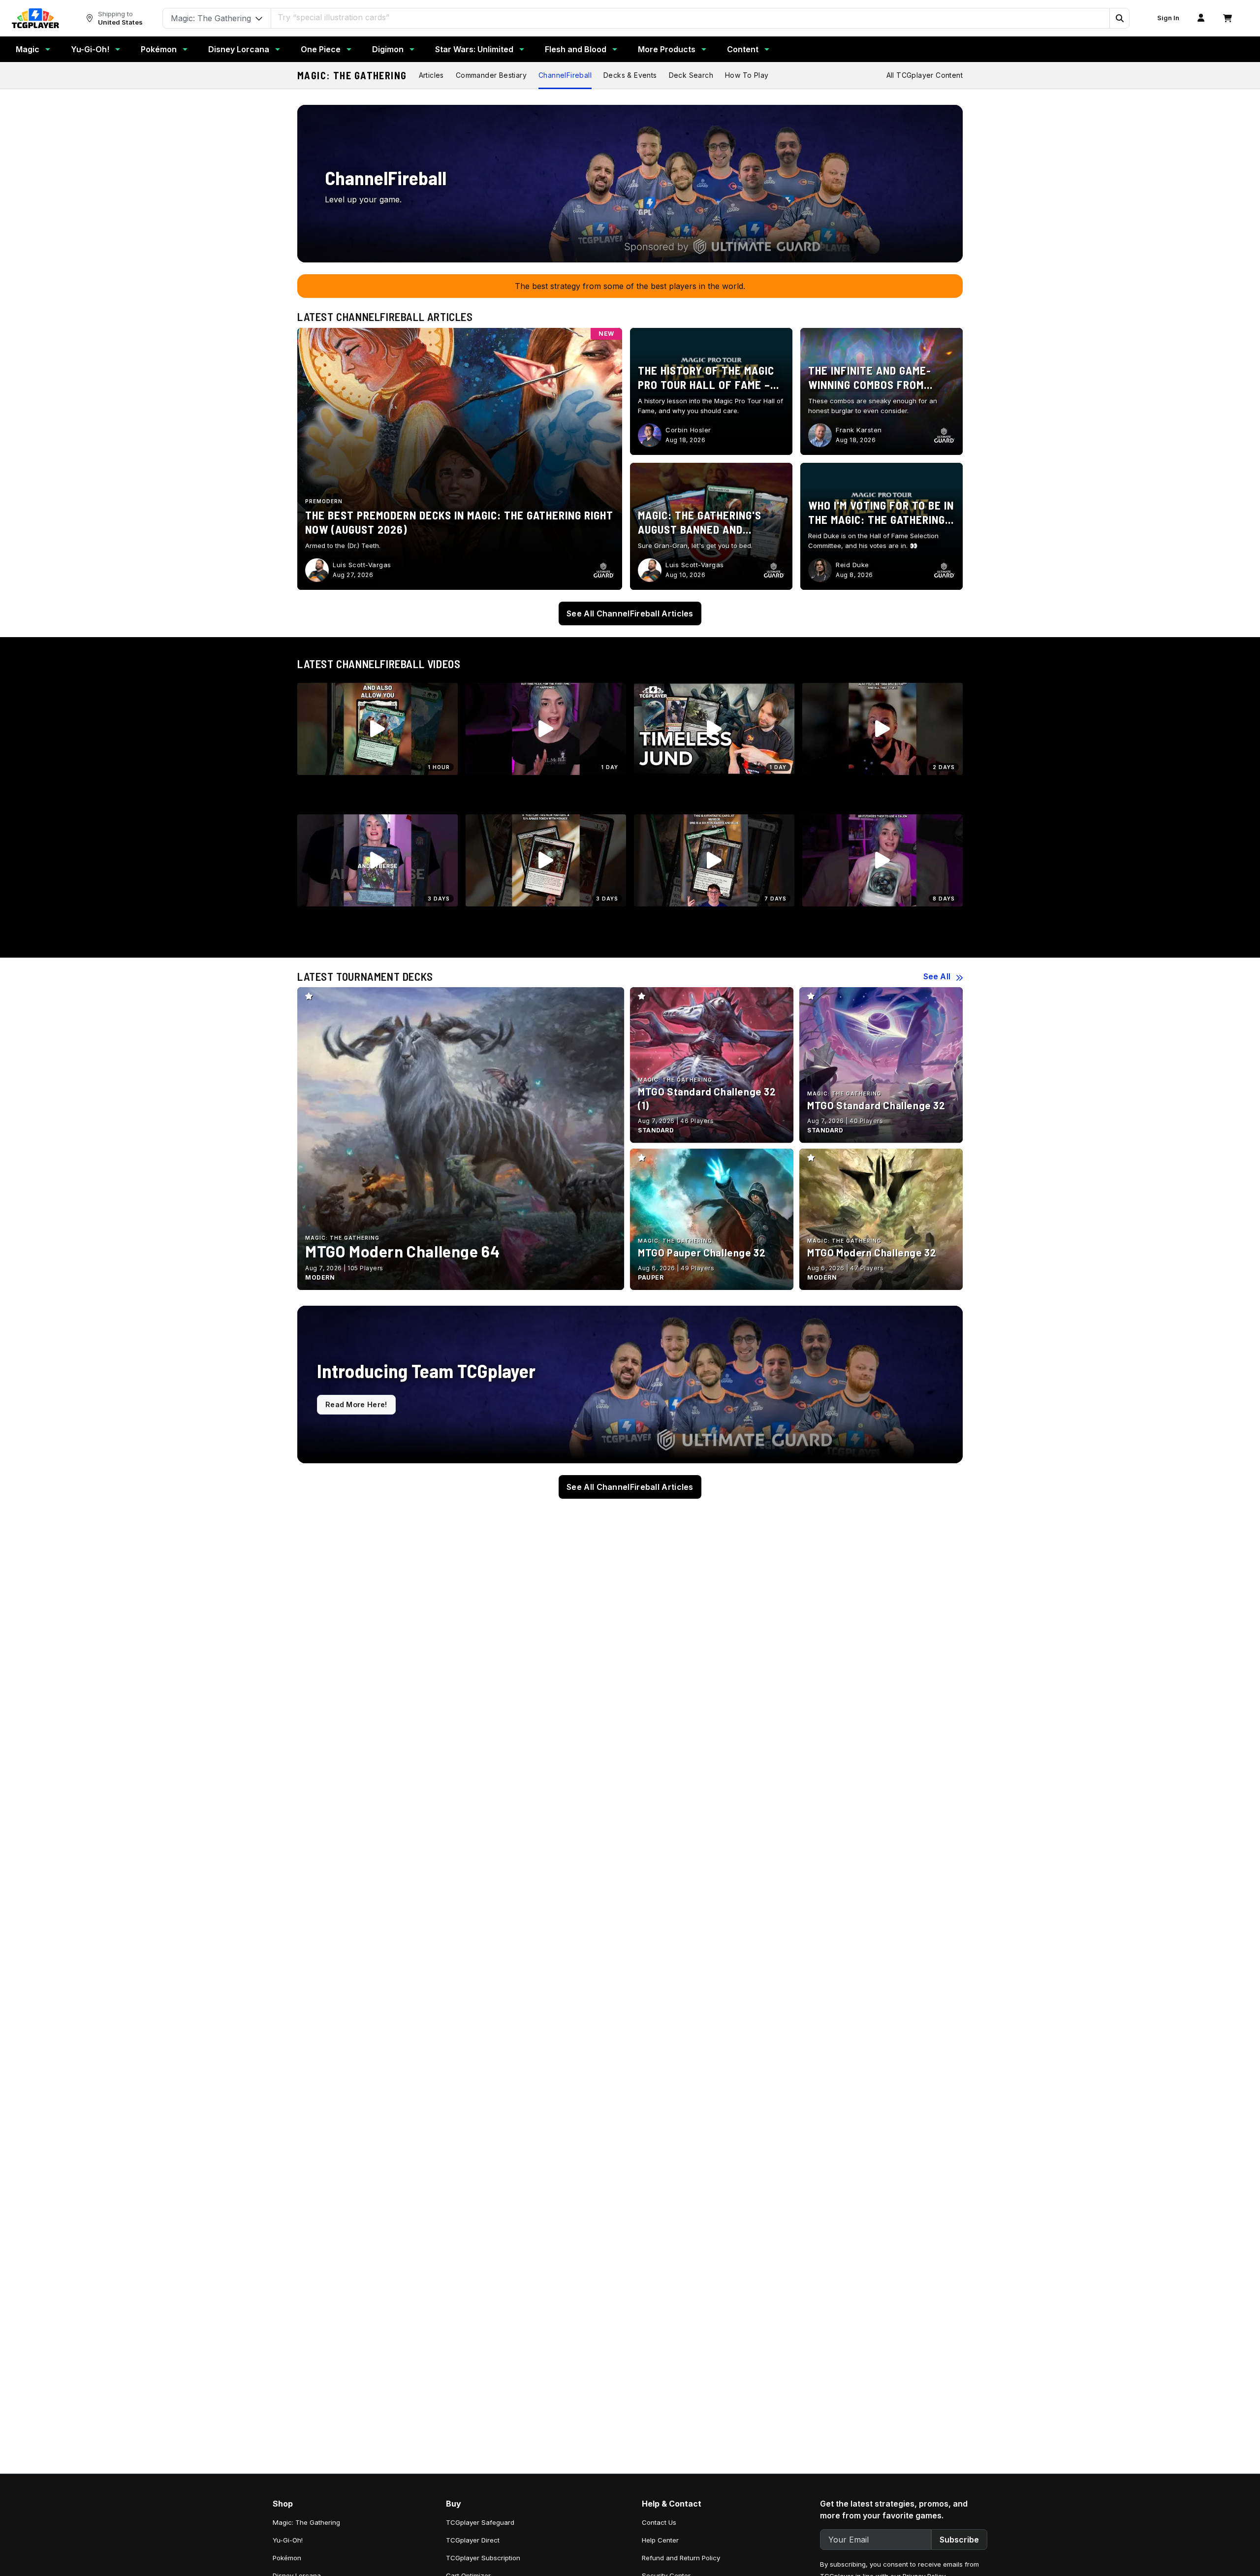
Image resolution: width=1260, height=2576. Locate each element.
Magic (28, 49)
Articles (431, 75)
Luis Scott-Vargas (362, 565)
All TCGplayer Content (925, 75)
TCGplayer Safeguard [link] (480, 2522)
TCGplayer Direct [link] (473, 2540)
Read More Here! (356, 1404)
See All (937, 976)
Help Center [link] (660, 2540)
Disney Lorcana (239, 49)
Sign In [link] (1168, 18)
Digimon (388, 49)
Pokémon (159, 49)
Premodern (324, 501)
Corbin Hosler (688, 430)
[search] (691, 17)
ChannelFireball (565, 75)
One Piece (321, 49)
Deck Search (691, 75)
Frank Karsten (859, 430)
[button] (1119, 18)
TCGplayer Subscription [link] (483, 2558)
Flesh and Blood (576, 49)
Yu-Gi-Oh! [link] (288, 2540)
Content (743, 49)
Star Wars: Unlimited (474, 49)
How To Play (747, 75)
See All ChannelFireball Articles (630, 613)
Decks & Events (630, 75)
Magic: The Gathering (352, 75)
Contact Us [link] (659, 2522)
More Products (667, 49)
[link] (35, 18)
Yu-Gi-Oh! (90, 49)
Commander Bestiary (491, 75)
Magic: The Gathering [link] (306, 2522)
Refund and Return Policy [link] (681, 2558)
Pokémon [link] (287, 2558)
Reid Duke (852, 565)
